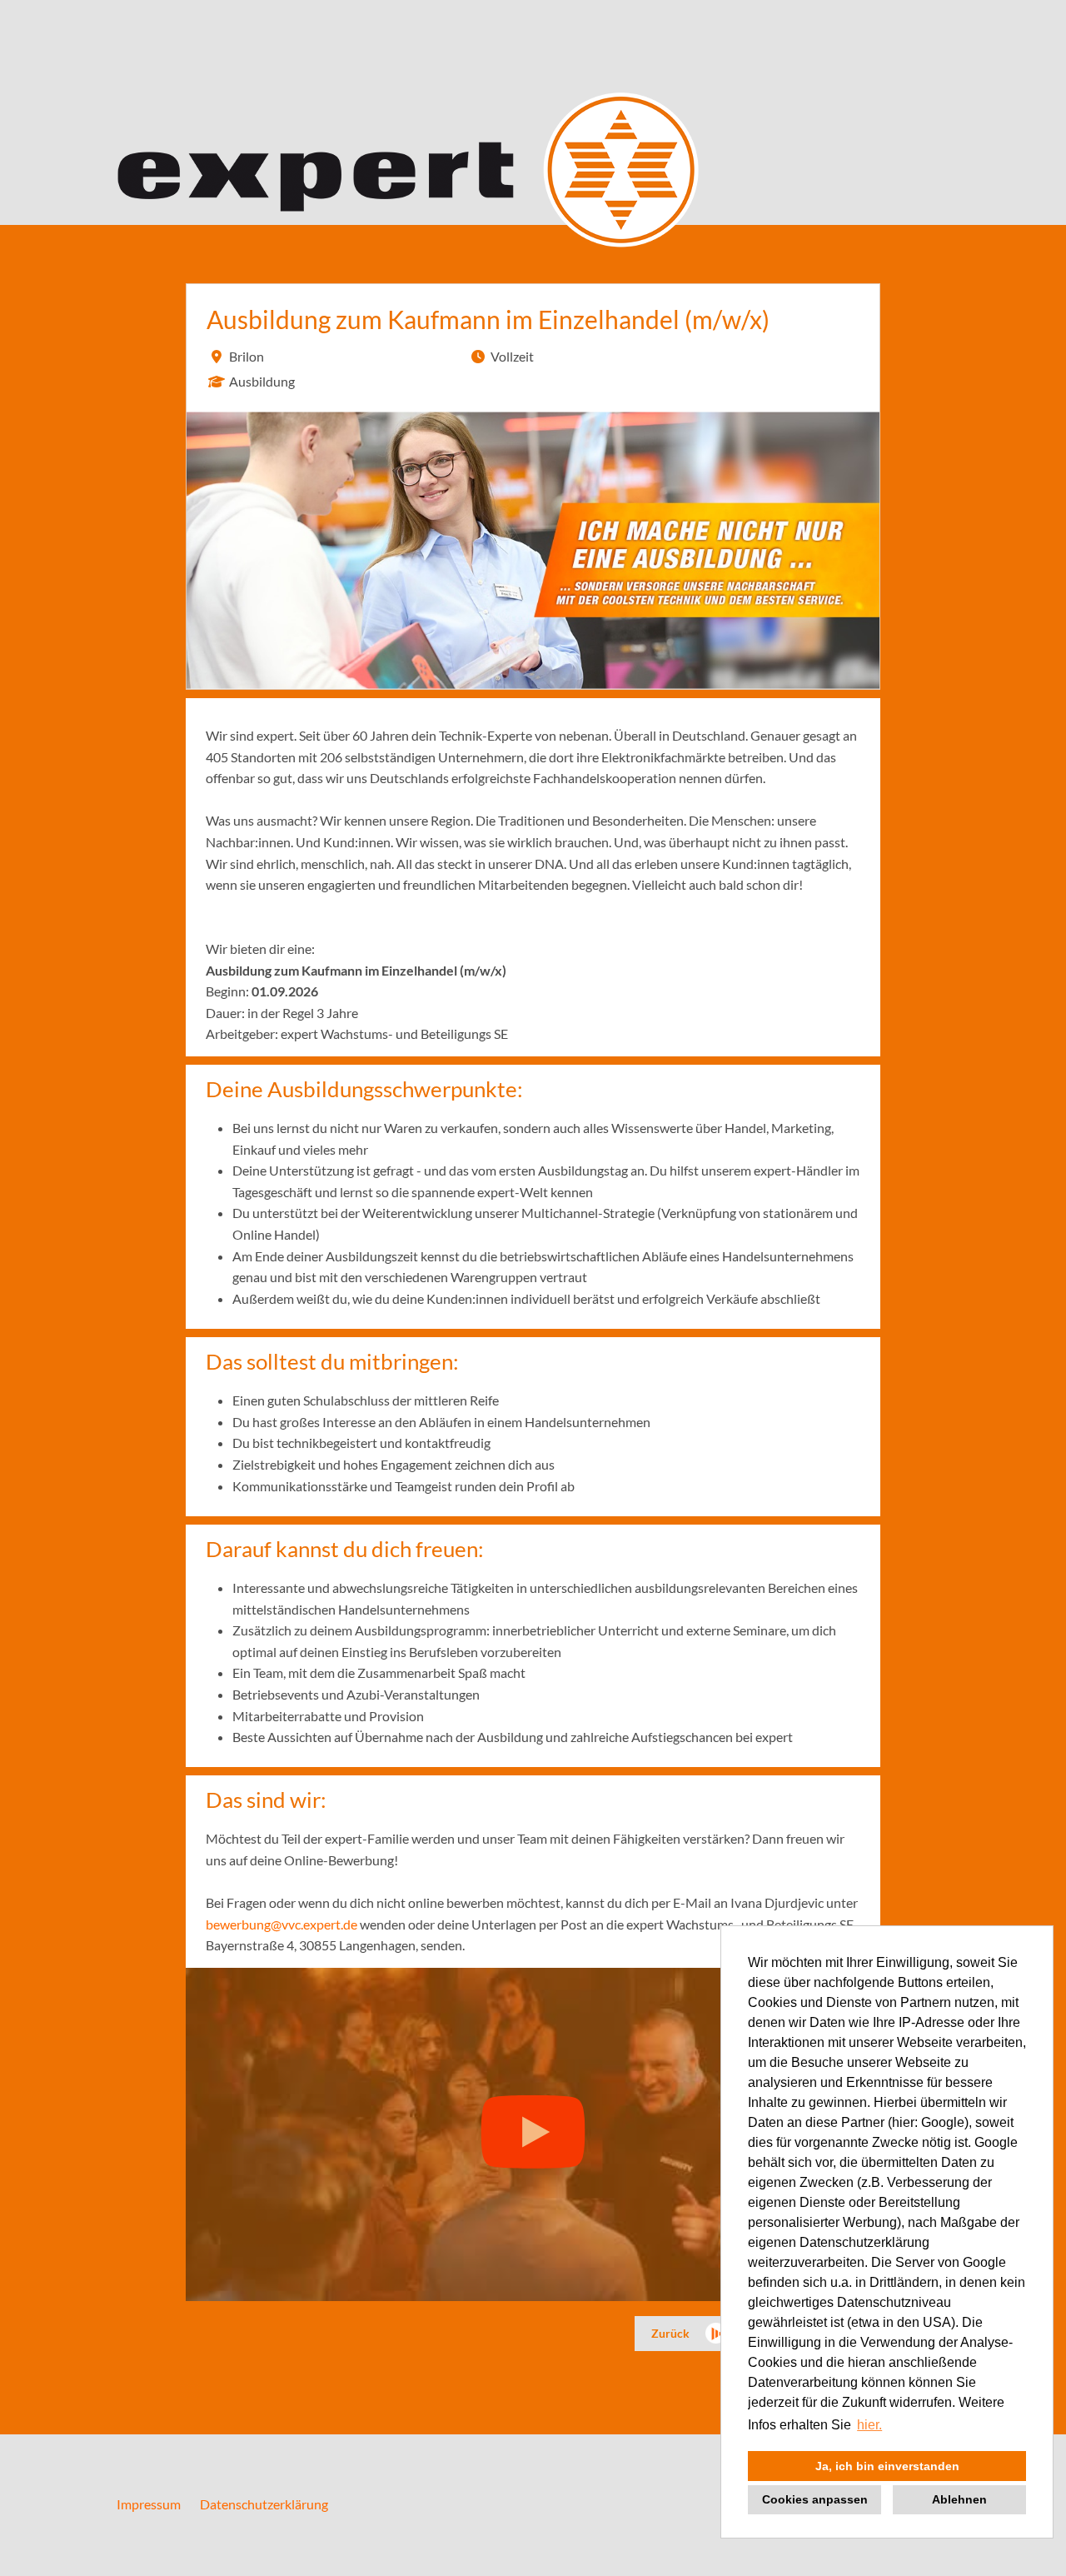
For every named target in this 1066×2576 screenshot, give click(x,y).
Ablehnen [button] (959, 2499)
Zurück (670, 2333)
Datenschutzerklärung (264, 2504)
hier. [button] (869, 2425)
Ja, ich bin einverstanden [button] (887, 2466)
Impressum (149, 2504)
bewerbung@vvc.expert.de (281, 1924)
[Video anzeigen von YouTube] (533, 2134)
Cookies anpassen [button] (815, 2499)
